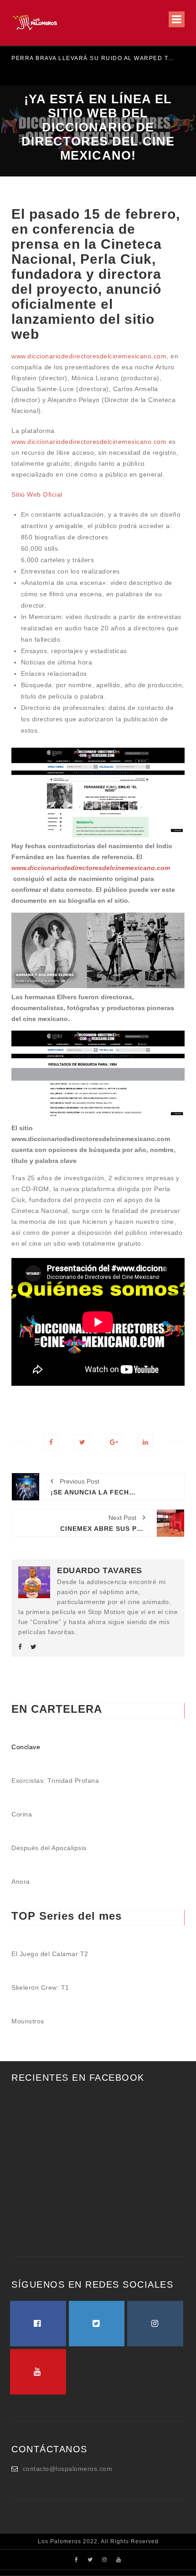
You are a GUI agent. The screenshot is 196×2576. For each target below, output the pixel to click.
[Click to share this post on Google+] (114, 1442)
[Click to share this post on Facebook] (51, 1442)
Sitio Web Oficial (37, 494)
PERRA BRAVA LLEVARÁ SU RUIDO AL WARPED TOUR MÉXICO (94, 58)
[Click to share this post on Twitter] (82, 1442)
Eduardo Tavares (100, 1570)
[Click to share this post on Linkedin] (145, 1442)
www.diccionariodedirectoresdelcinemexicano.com (89, 356)
